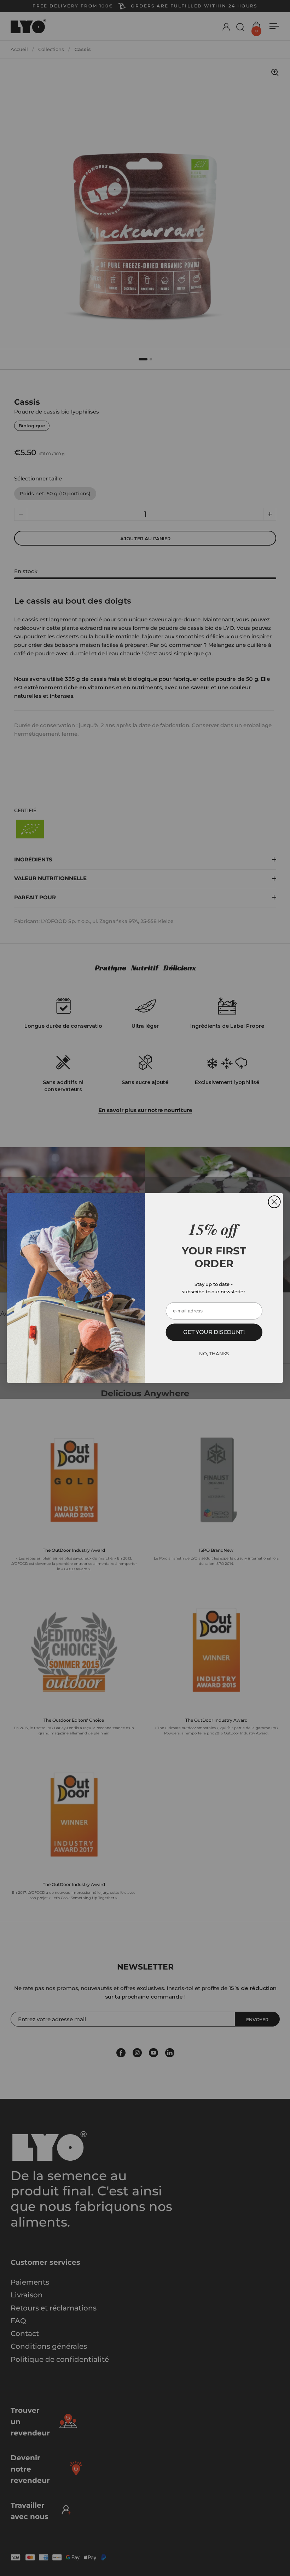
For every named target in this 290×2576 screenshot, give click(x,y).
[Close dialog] (274, 1202)
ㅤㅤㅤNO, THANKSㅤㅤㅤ (214, 1353)
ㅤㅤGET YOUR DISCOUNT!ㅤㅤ (214, 1332)
